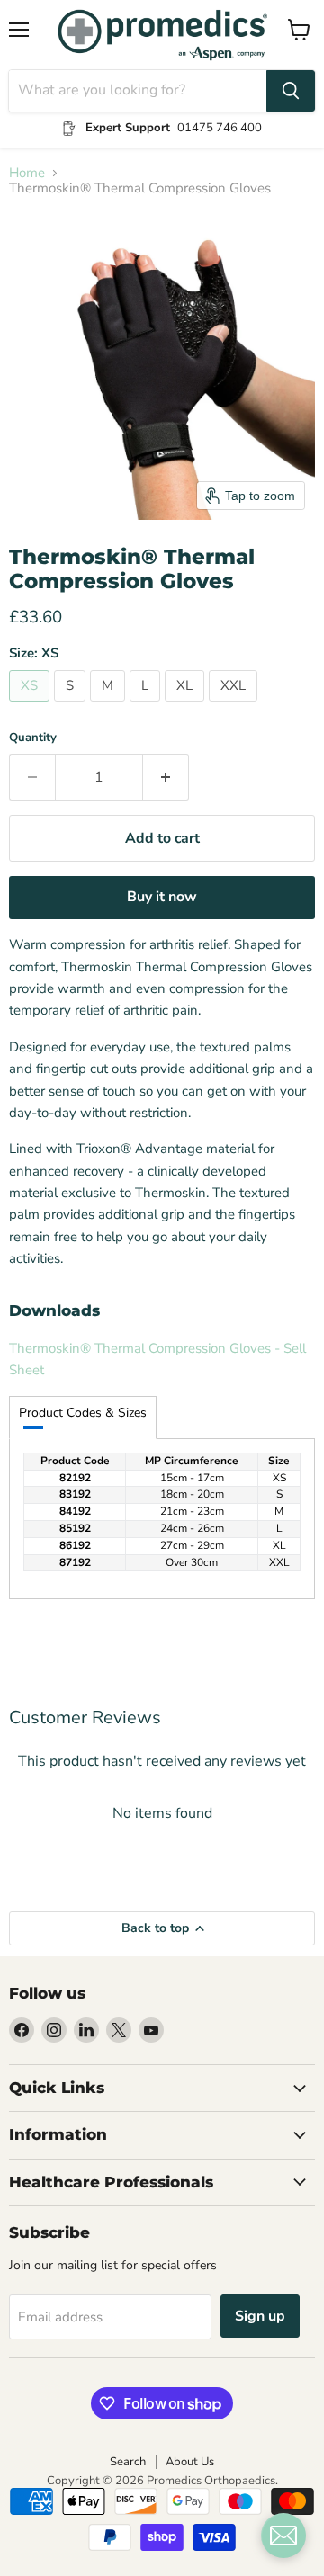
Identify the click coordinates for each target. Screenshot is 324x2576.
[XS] (31, 706)
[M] (110, 706)
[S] (72, 706)
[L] (147, 706)
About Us (190, 2462)
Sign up (260, 2316)
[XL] (187, 706)
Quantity (33, 738)
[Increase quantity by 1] (166, 777)
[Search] (291, 91)
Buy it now (162, 897)
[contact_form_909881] (283, 2536)
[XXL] (235, 706)
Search (128, 2462)
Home (27, 173)
